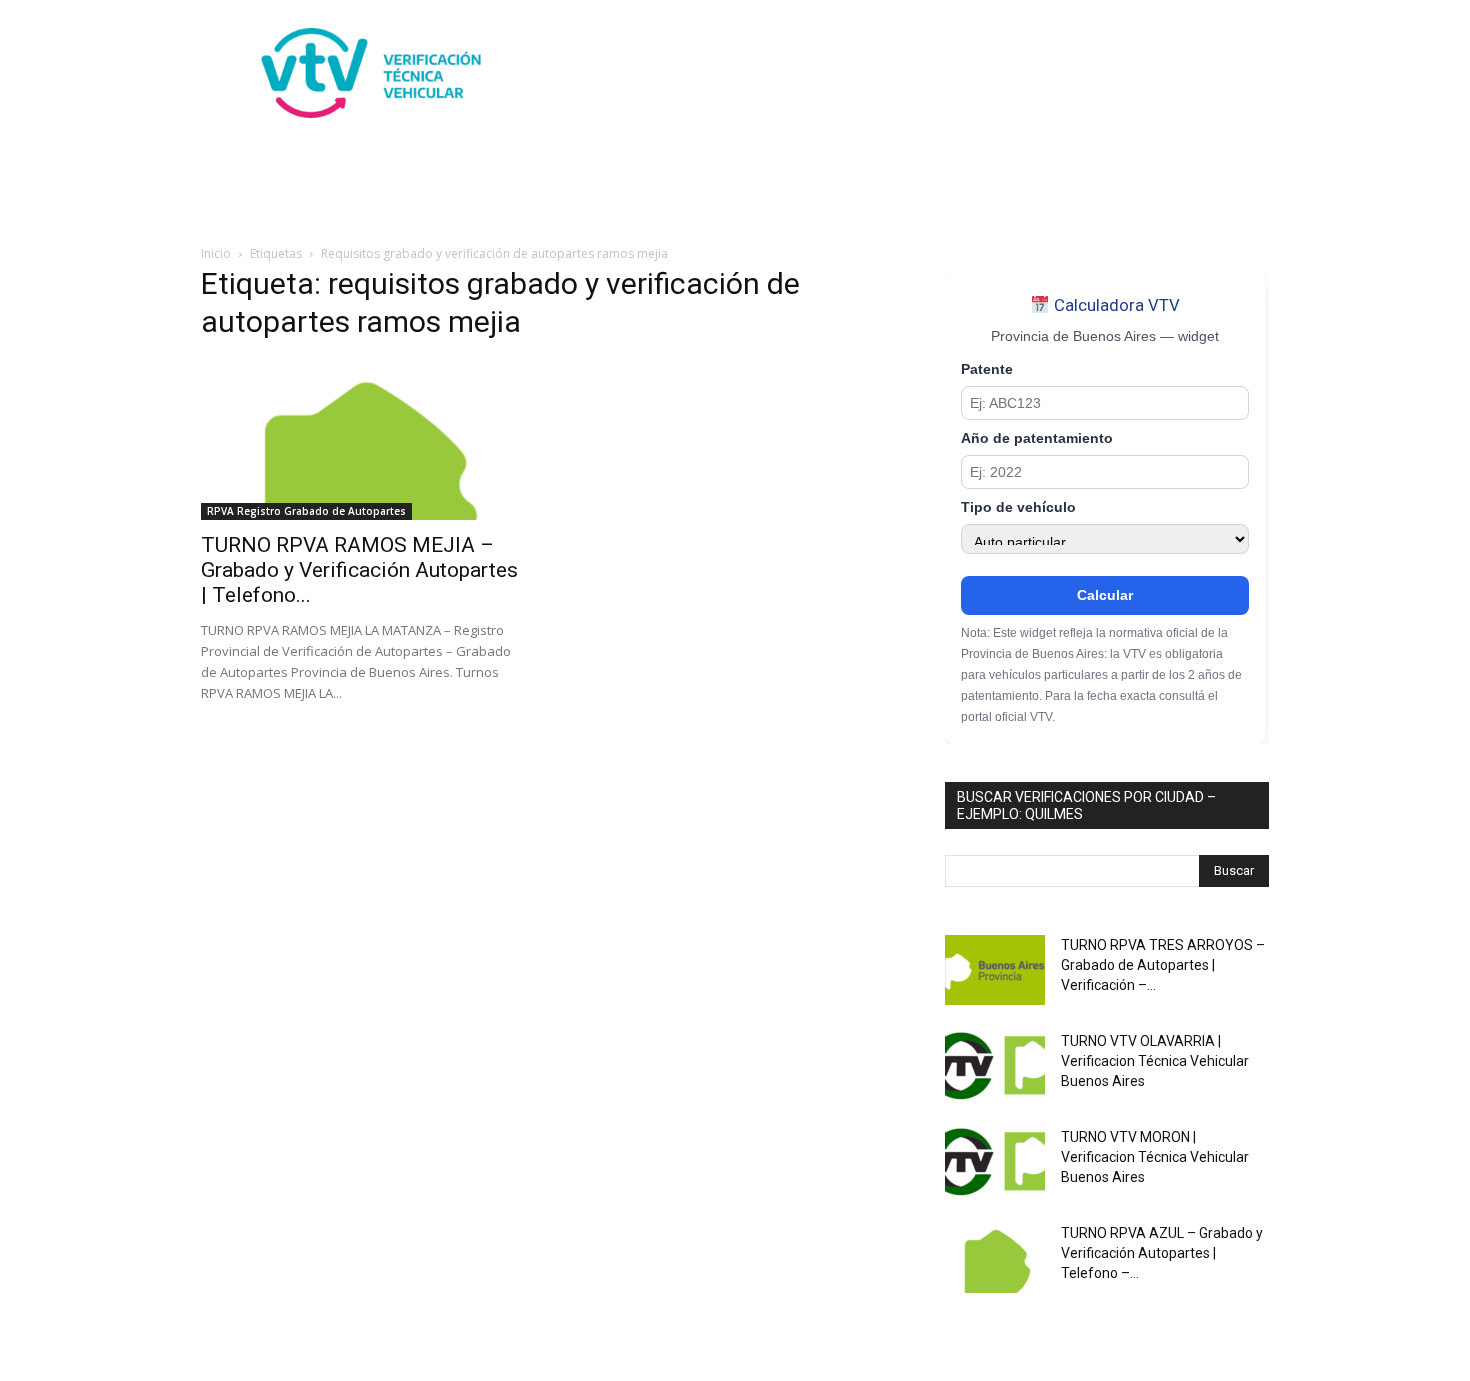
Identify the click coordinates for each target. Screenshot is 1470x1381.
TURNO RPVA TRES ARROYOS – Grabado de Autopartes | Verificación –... (1163, 965)
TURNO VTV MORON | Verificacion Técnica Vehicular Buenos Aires (1155, 1157)
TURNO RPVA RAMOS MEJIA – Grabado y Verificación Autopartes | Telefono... (359, 570)
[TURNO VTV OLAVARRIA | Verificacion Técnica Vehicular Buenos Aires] (995, 1066)
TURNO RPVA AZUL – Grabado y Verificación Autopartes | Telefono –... (1162, 1253)
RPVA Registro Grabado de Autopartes (306, 511)
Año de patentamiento (1037, 438)
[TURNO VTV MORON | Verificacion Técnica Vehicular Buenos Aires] (995, 1162)
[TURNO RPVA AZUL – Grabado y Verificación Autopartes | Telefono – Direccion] (995, 1258)
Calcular (1105, 595)
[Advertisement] (905, 73)
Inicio (216, 253)
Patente (987, 369)
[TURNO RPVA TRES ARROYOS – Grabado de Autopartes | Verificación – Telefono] (995, 970)
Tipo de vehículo (1018, 507)
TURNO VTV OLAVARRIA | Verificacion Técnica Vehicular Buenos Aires (1155, 1061)
